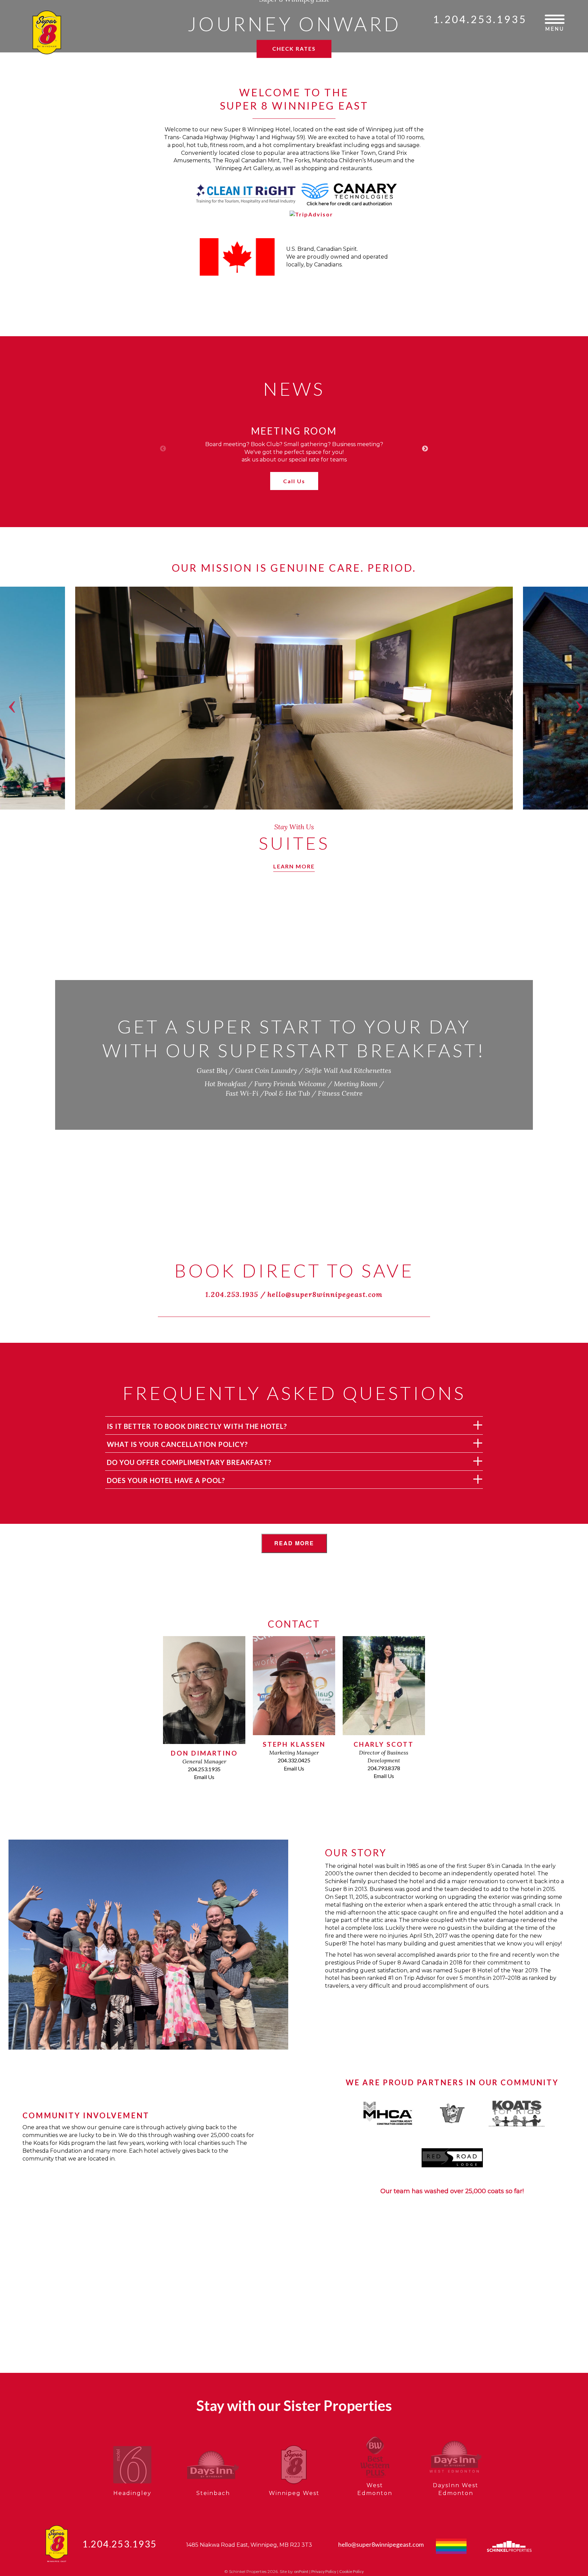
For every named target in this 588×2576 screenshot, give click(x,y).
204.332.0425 (294, 1760)
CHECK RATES (294, 48)
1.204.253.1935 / (236, 1294)
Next (425, 449)
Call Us (294, 481)
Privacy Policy (324, 2571)
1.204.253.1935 (480, 19)
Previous (163, 449)
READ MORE (294, 1543)
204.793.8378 (384, 1768)
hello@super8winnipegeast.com (325, 1294)
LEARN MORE (294, 866)
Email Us (204, 1777)
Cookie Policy (352, 2571)
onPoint (301, 2571)
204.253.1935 (204, 1769)
